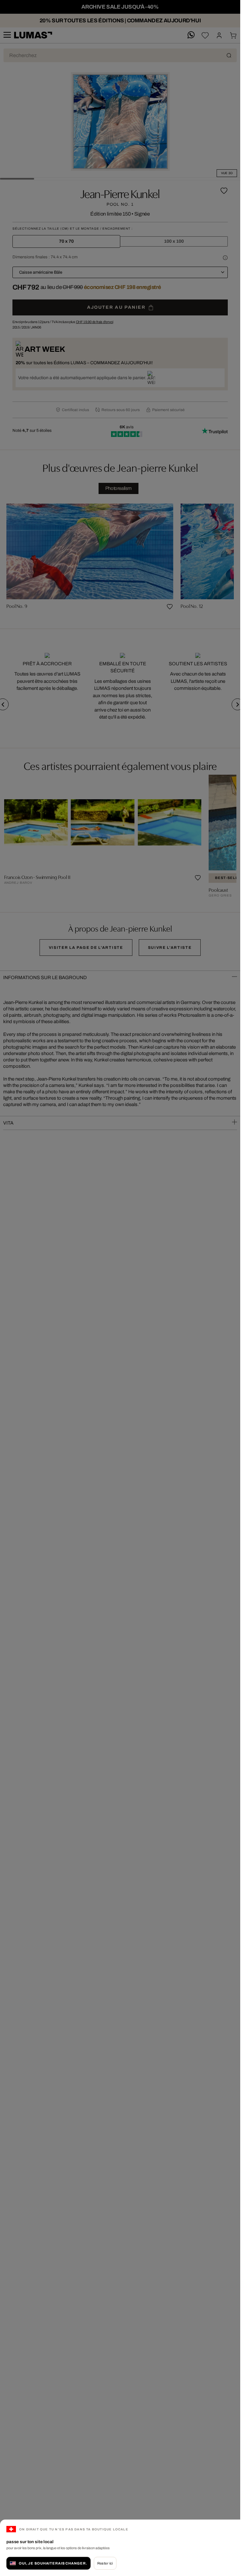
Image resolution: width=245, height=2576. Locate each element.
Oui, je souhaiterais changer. (53, 2563)
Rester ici (105, 2563)
